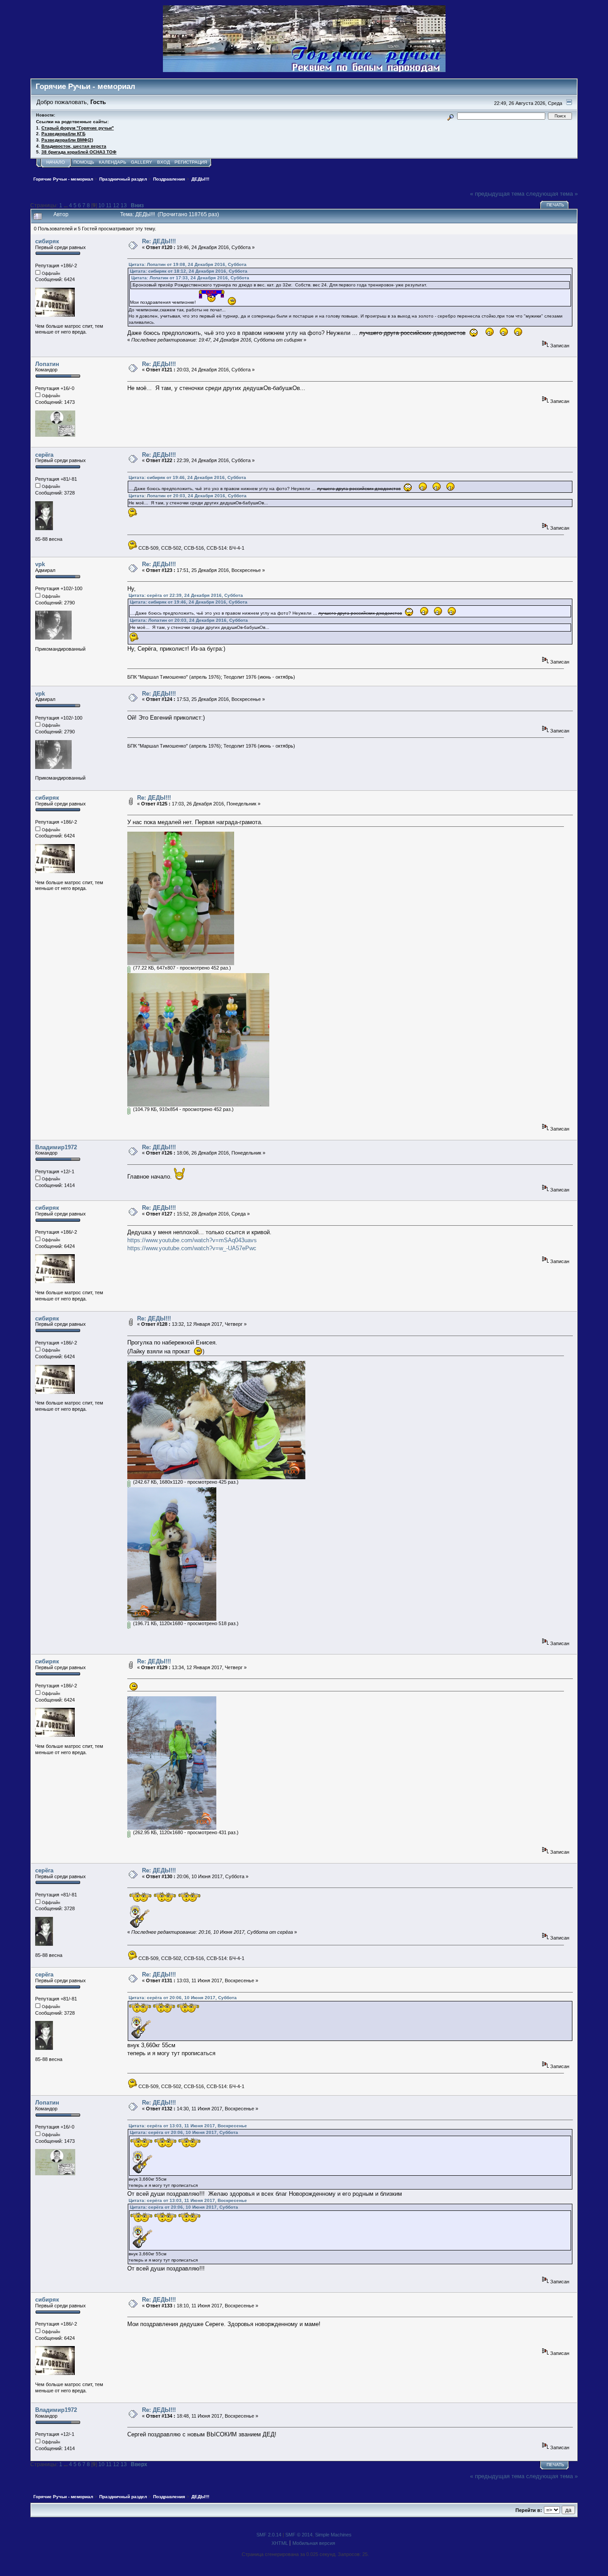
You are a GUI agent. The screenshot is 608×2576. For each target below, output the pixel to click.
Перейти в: (529, 2510)
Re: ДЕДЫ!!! (159, 241)
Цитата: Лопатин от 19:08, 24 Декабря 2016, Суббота (188, 264)
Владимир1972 (56, 1147)
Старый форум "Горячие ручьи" (78, 128)
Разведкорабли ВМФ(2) (67, 140)
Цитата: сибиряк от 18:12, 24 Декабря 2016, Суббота (189, 271)
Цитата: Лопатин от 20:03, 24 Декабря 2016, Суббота (188, 496)
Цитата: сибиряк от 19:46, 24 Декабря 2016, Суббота (187, 477)
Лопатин (47, 364)
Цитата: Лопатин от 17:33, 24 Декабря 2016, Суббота (190, 278)
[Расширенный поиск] (450, 116)
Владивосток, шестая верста (74, 146)
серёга (44, 455)
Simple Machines (333, 2535)
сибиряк (47, 241)
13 (124, 205)
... (66, 205)
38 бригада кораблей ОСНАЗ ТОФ (79, 152)
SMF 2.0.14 (269, 2535)
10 (101, 205)
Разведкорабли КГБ (63, 134)
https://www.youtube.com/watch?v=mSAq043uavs (192, 1240)
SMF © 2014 (299, 2535)
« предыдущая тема (497, 194)
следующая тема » (552, 194)
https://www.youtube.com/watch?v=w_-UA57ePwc (192, 1248)
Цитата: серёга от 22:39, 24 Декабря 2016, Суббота (186, 595)
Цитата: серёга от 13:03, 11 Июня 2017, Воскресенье (188, 2126)
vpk (40, 564)
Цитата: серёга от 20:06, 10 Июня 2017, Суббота (183, 1998)
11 (109, 205)
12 (116, 205)
